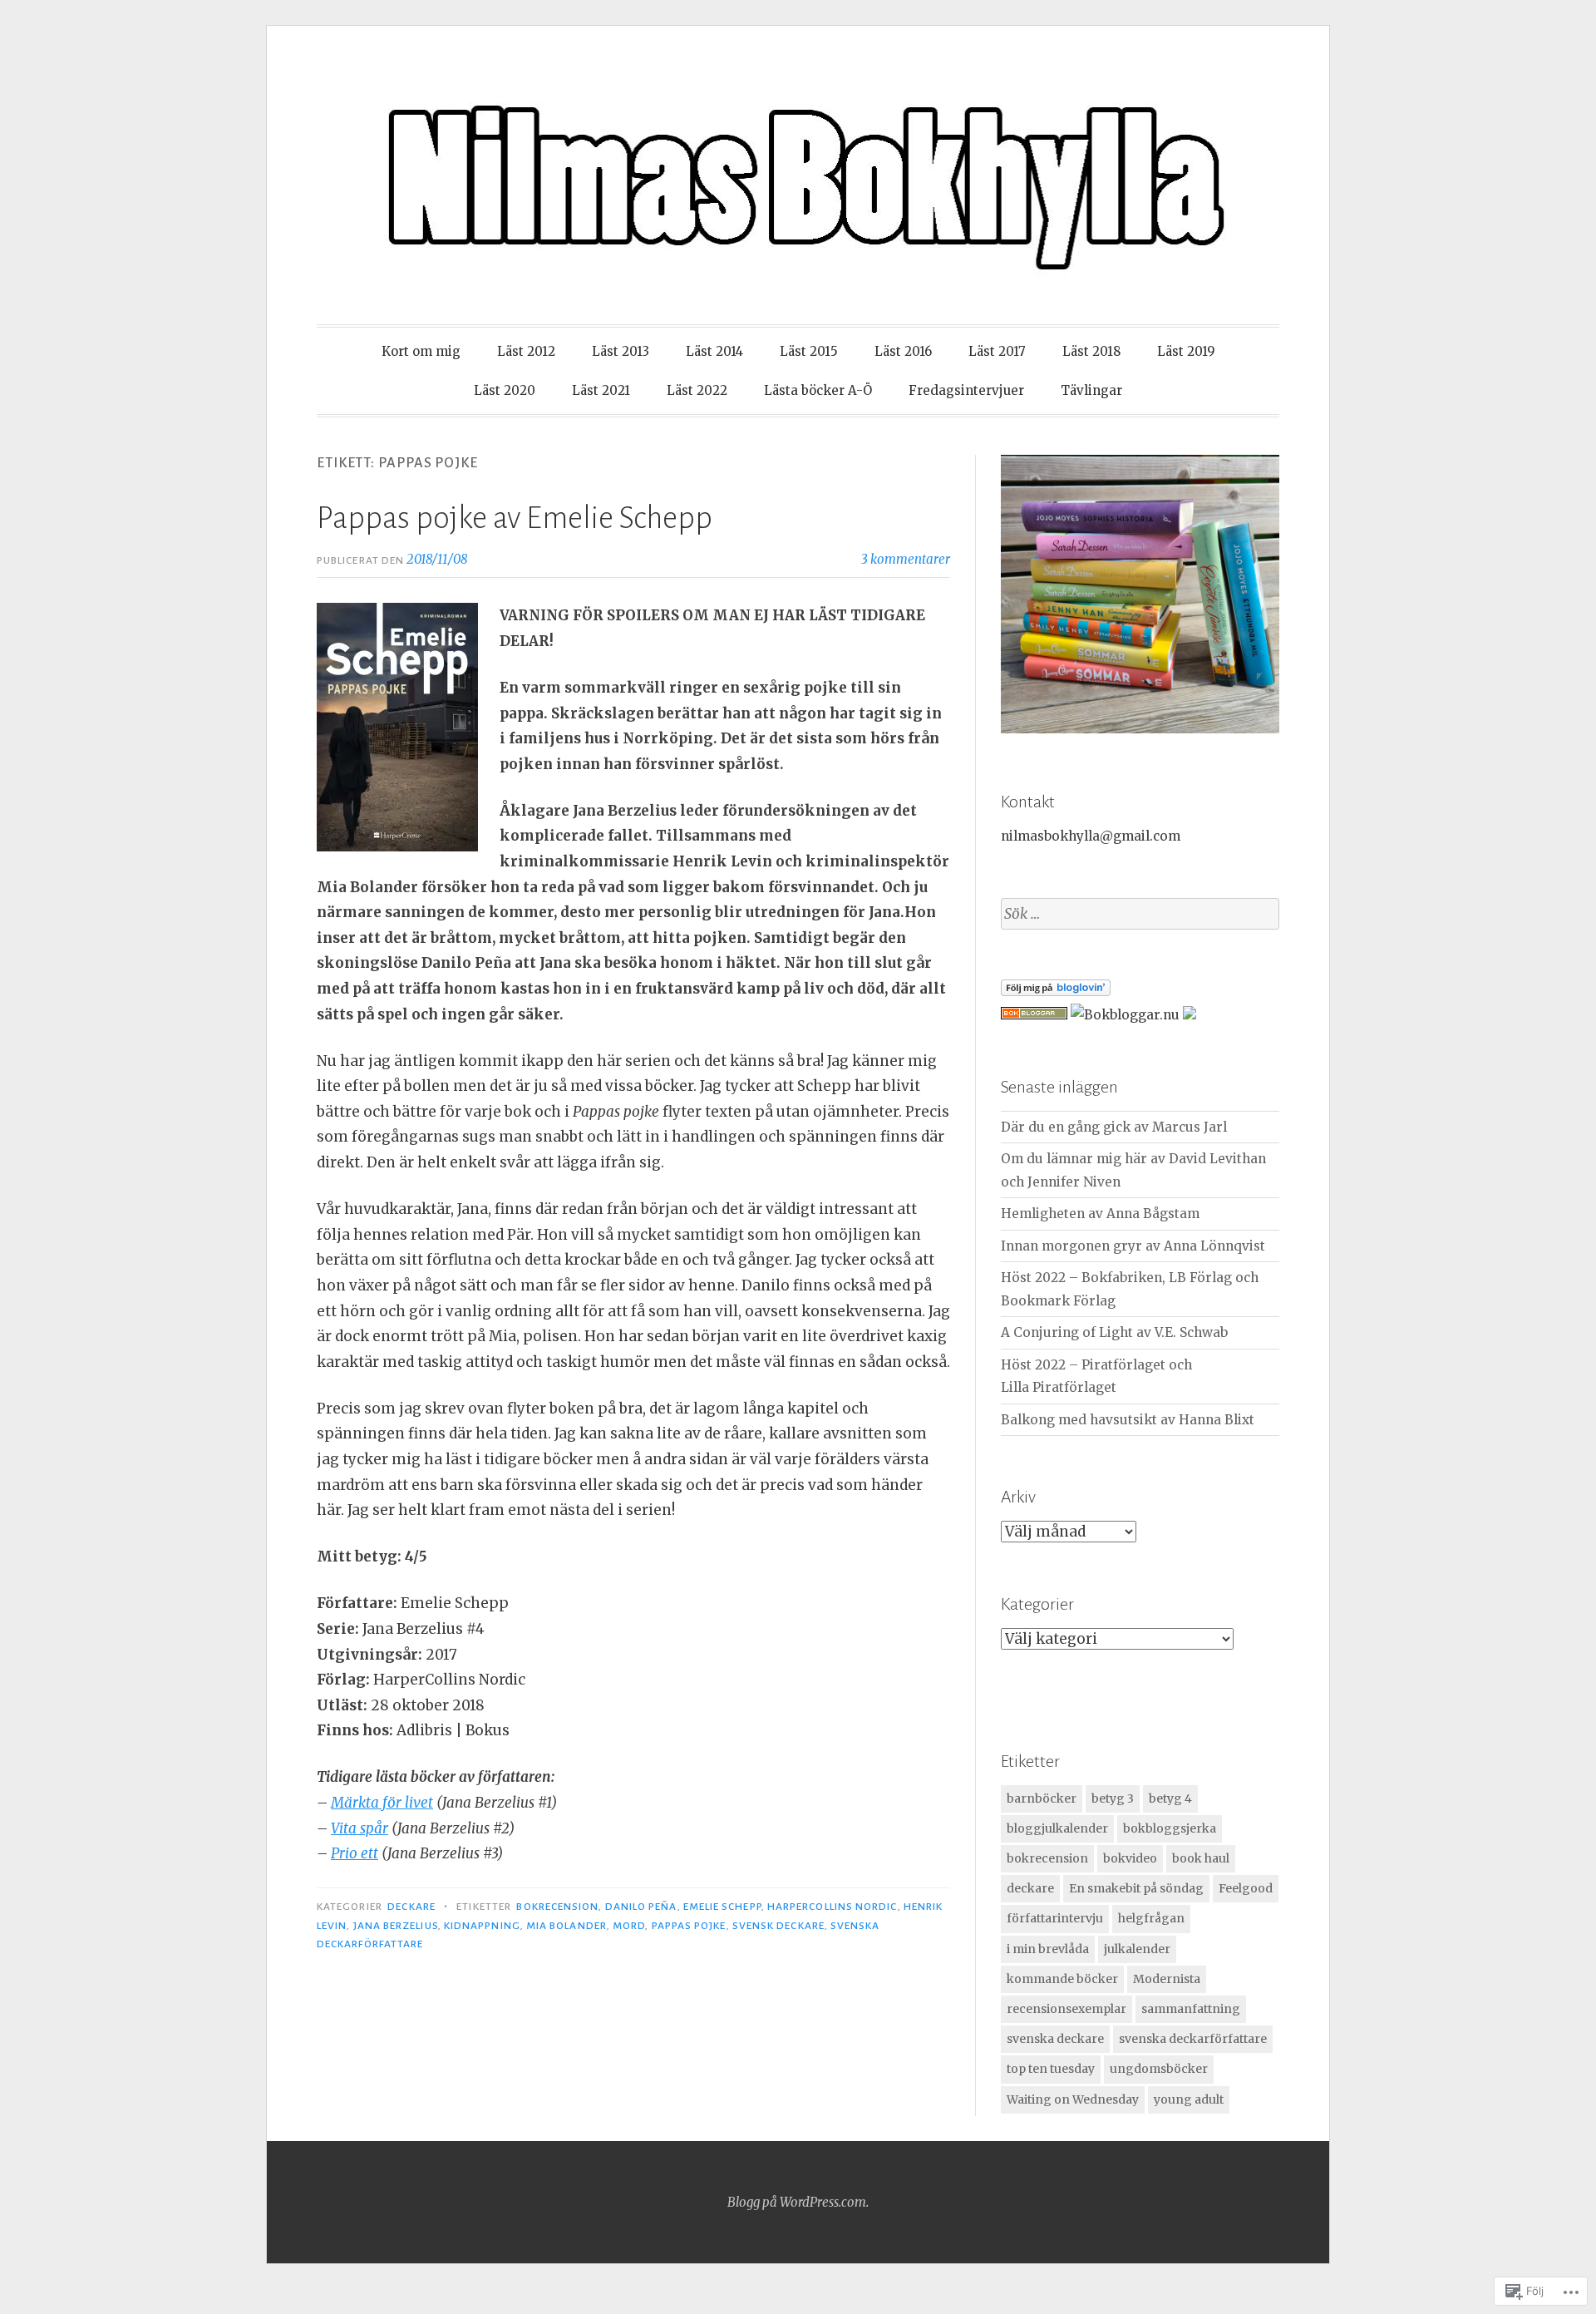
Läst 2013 (621, 351)
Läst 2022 (697, 390)
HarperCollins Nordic (832, 1907)
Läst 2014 (714, 351)
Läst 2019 (1186, 351)
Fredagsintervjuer (966, 390)
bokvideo (1130, 1858)
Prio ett (355, 1853)
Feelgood (1246, 1888)
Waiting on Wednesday (1073, 2099)
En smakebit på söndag (1136, 1888)
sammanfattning (1191, 2009)
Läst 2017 (997, 351)
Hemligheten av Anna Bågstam (1100, 1214)
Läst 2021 (601, 390)
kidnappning (482, 1926)
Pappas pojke (689, 1926)
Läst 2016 (903, 351)
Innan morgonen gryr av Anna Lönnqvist (1133, 1246)
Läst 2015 (809, 351)
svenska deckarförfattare (1193, 2039)
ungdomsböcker (1159, 2069)
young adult (1189, 2099)
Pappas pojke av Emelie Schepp (515, 518)
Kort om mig (421, 351)
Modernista (1167, 1979)
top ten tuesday (1051, 2069)
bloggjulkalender (1057, 1828)
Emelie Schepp (722, 1907)
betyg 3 (1113, 1798)
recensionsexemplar (1066, 2009)
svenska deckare (1055, 2039)
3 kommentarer (906, 559)
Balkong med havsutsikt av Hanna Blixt (1128, 1420)
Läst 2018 (1091, 351)
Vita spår (360, 1828)
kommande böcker (1062, 1979)
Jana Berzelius (396, 1926)
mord (629, 1926)
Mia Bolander (566, 1926)
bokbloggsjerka (1170, 1828)
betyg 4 (1170, 1798)
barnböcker (1042, 1798)
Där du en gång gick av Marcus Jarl (1114, 1127)
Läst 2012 (526, 351)
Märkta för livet (382, 1803)
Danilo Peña (641, 1907)
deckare (1030, 1888)
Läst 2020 (505, 390)
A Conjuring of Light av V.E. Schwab (1114, 1332)
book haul (1201, 1858)
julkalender (1137, 1949)
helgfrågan (1151, 1918)
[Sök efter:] (1140, 914)
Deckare (411, 1907)
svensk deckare (778, 1926)
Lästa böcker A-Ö (818, 390)
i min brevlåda (1048, 1949)
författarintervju (1055, 1918)
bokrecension (557, 1907)
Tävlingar (1091, 390)
